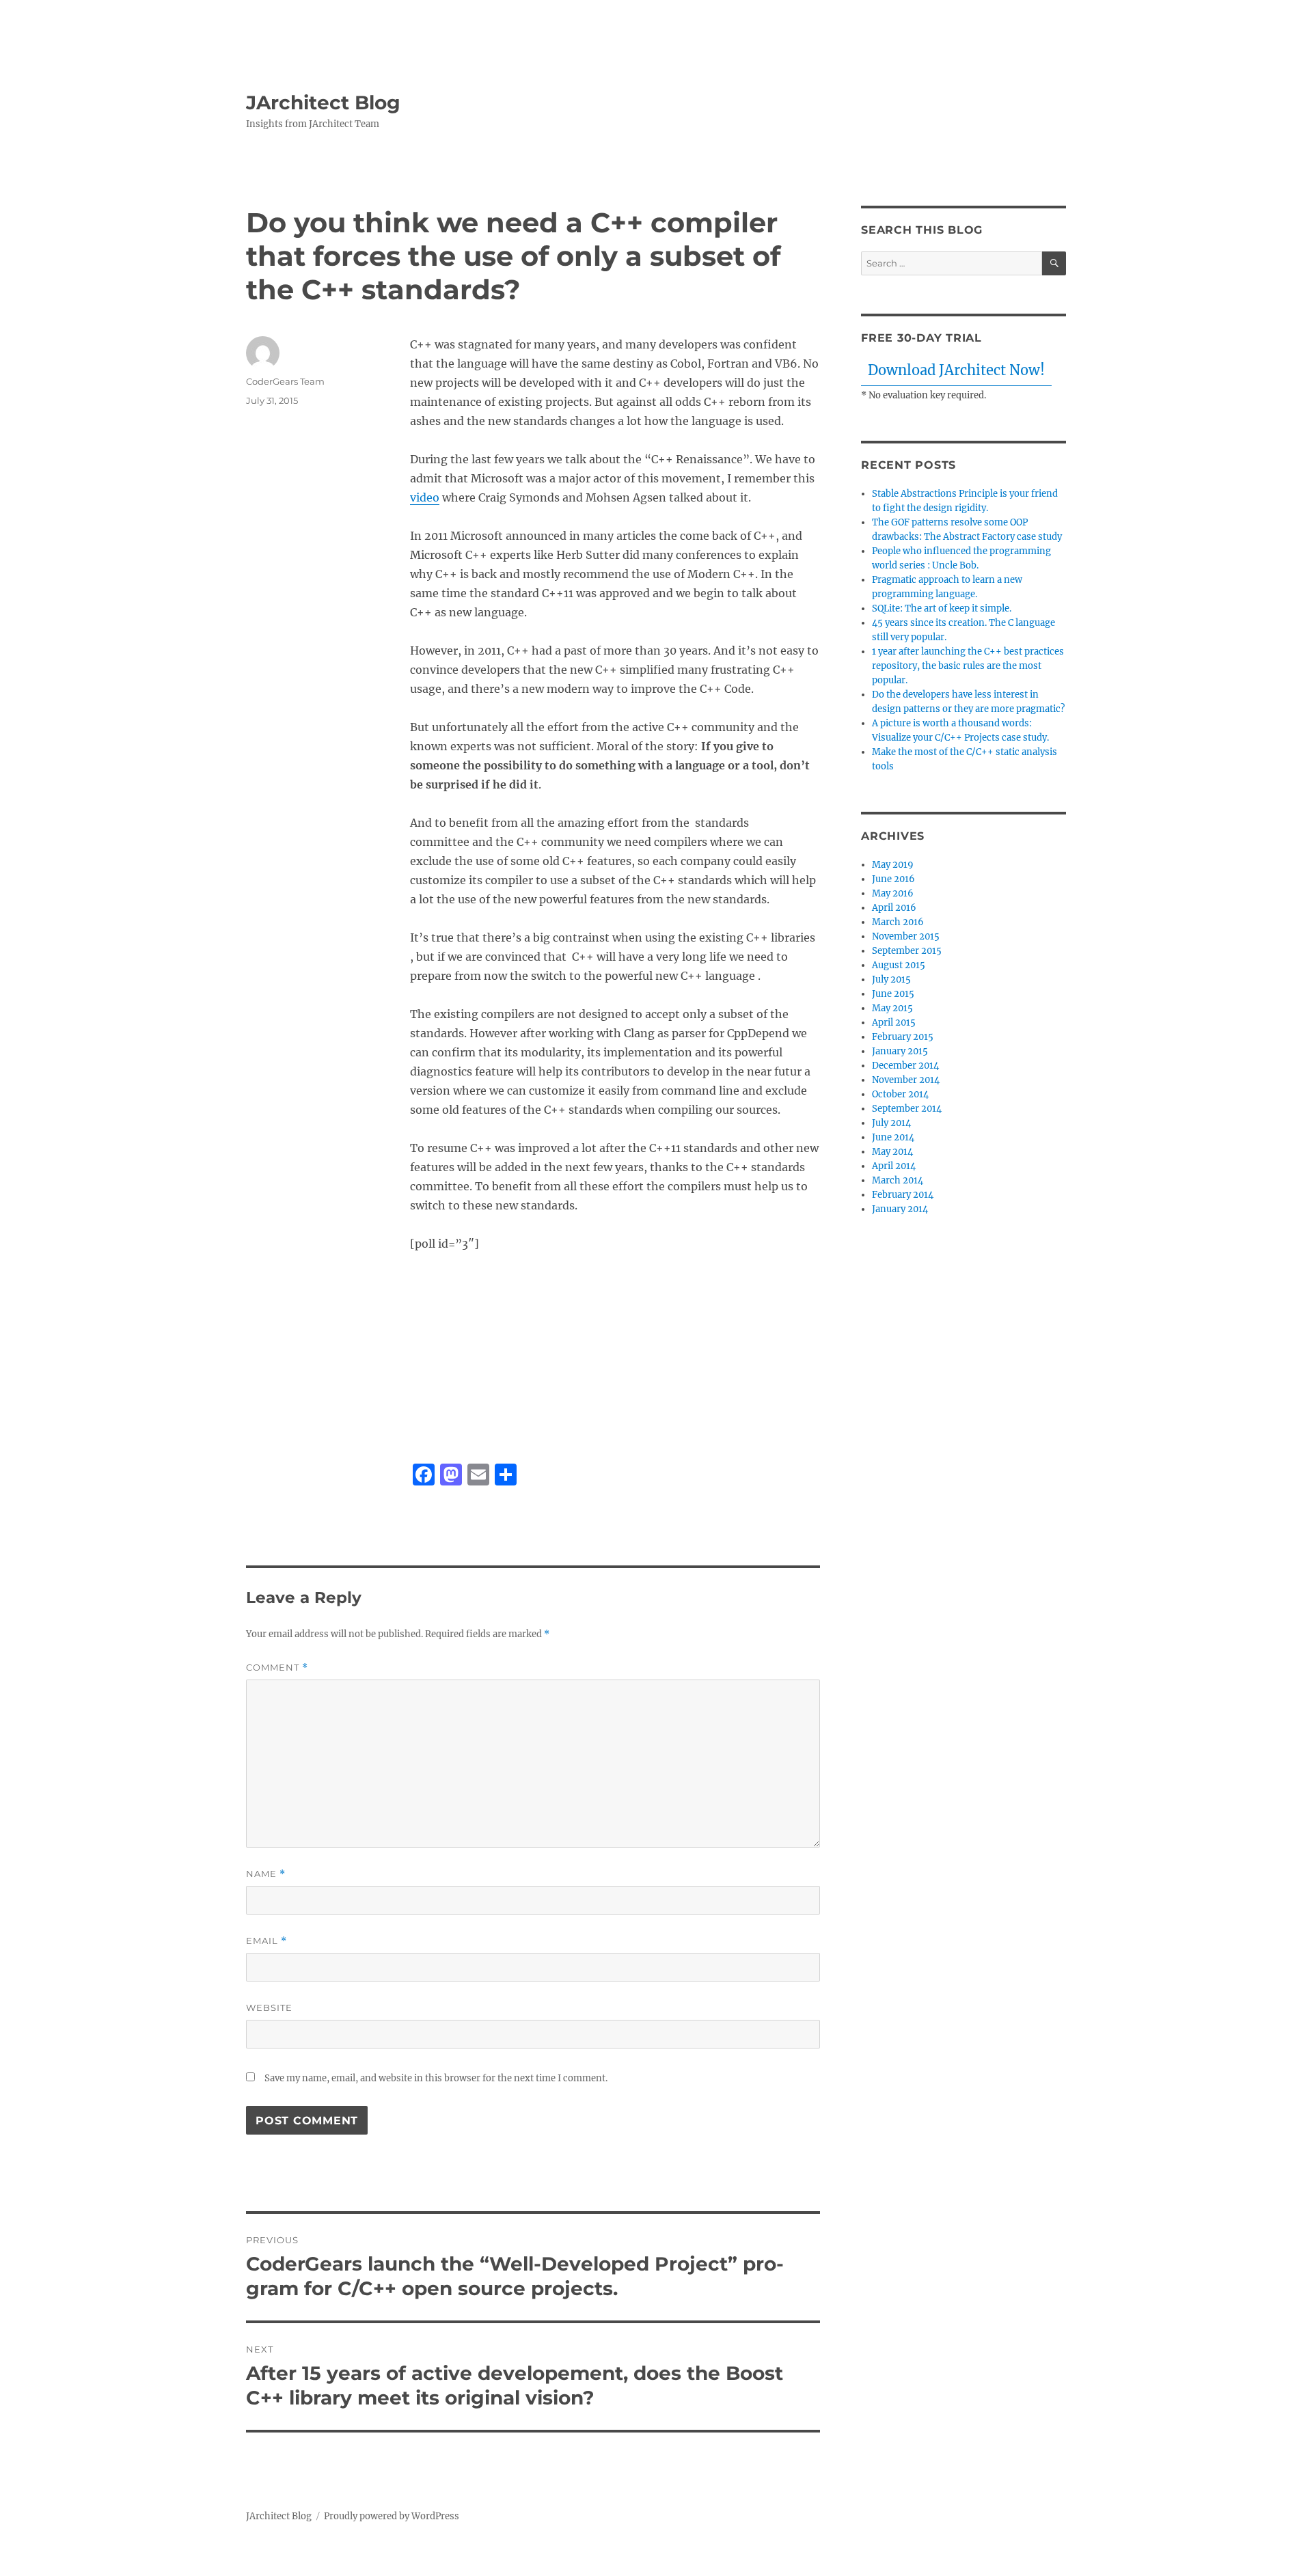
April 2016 (894, 908)
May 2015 (892, 1008)
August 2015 (899, 965)
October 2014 (900, 1094)
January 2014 (900, 1209)
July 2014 (891, 1123)
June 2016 (893, 879)
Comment (277, 1668)
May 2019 (893, 865)
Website (269, 2008)
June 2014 (893, 1137)
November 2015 (906, 936)
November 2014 (906, 1080)
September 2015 (907, 951)
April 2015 (894, 1023)
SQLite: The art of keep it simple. (942, 608)
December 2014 (905, 1066)
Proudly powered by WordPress (392, 2516)
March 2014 (898, 1180)
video (425, 497)
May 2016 (893, 893)
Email (266, 1941)
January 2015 (900, 1051)
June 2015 (893, 994)
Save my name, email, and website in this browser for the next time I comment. (436, 2078)
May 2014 (892, 1152)
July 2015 (891, 979)
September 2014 (907, 1109)
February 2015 (903, 1037)
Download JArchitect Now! (956, 370)
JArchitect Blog (323, 102)
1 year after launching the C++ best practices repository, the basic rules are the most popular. (968, 666)
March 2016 (898, 922)
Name (266, 1874)
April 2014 (894, 1166)
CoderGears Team (285, 381)
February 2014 (903, 1195)
